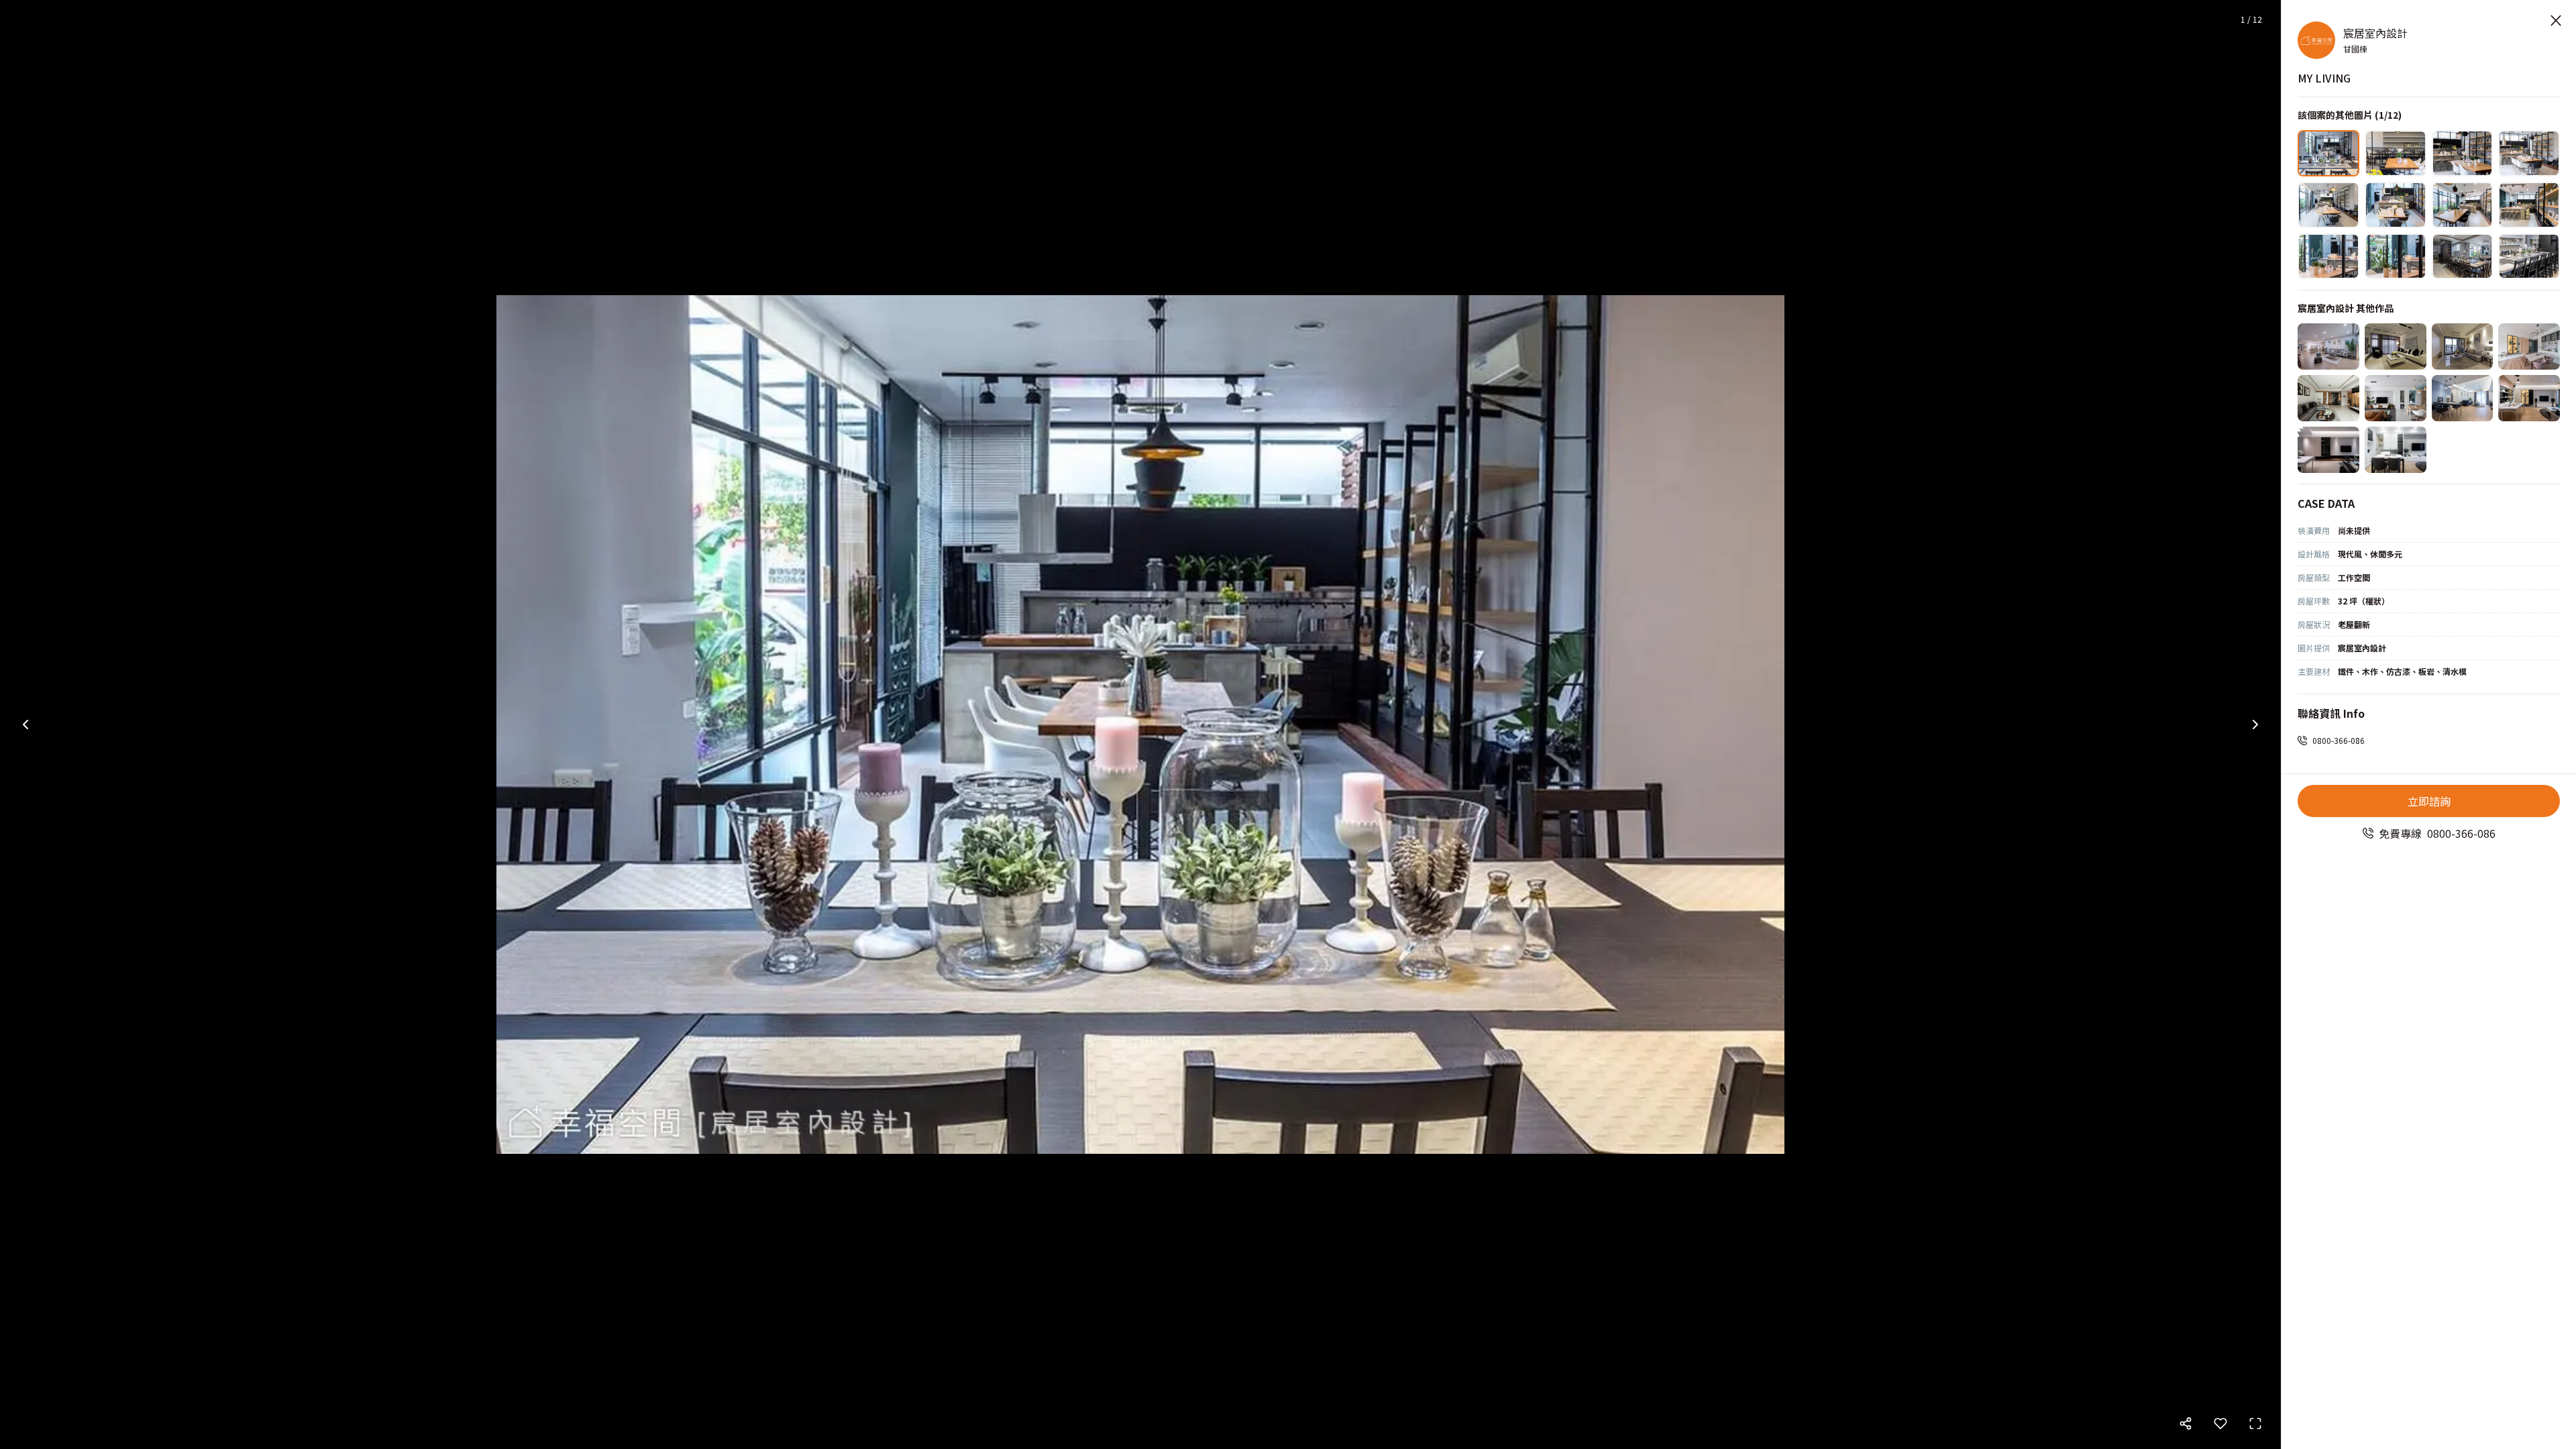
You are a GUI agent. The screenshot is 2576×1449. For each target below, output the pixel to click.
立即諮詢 (2429, 801)
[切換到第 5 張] (2328, 205)
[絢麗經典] (2396, 346)
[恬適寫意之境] (2328, 346)
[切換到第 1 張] (2328, 153)
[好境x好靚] (2529, 398)
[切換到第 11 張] (2463, 257)
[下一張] (2255, 724)
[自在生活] (2463, 346)
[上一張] (25, 724)
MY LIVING (2324, 78)
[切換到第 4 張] (2529, 153)
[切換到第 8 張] (2529, 205)
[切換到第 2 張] (2396, 153)
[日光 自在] (2463, 398)
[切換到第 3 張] (2463, 153)
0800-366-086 (2339, 740)
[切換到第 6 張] (2396, 205)
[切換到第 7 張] (2463, 205)
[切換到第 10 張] (2396, 257)
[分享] (2186, 1424)
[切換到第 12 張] (2529, 257)
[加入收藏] (2220, 1424)
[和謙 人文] (2328, 398)
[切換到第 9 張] (2328, 257)
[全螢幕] (2255, 1424)
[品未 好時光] (2396, 398)
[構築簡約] (2396, 450)
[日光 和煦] (2529, 346)
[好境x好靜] (2328, 450)
